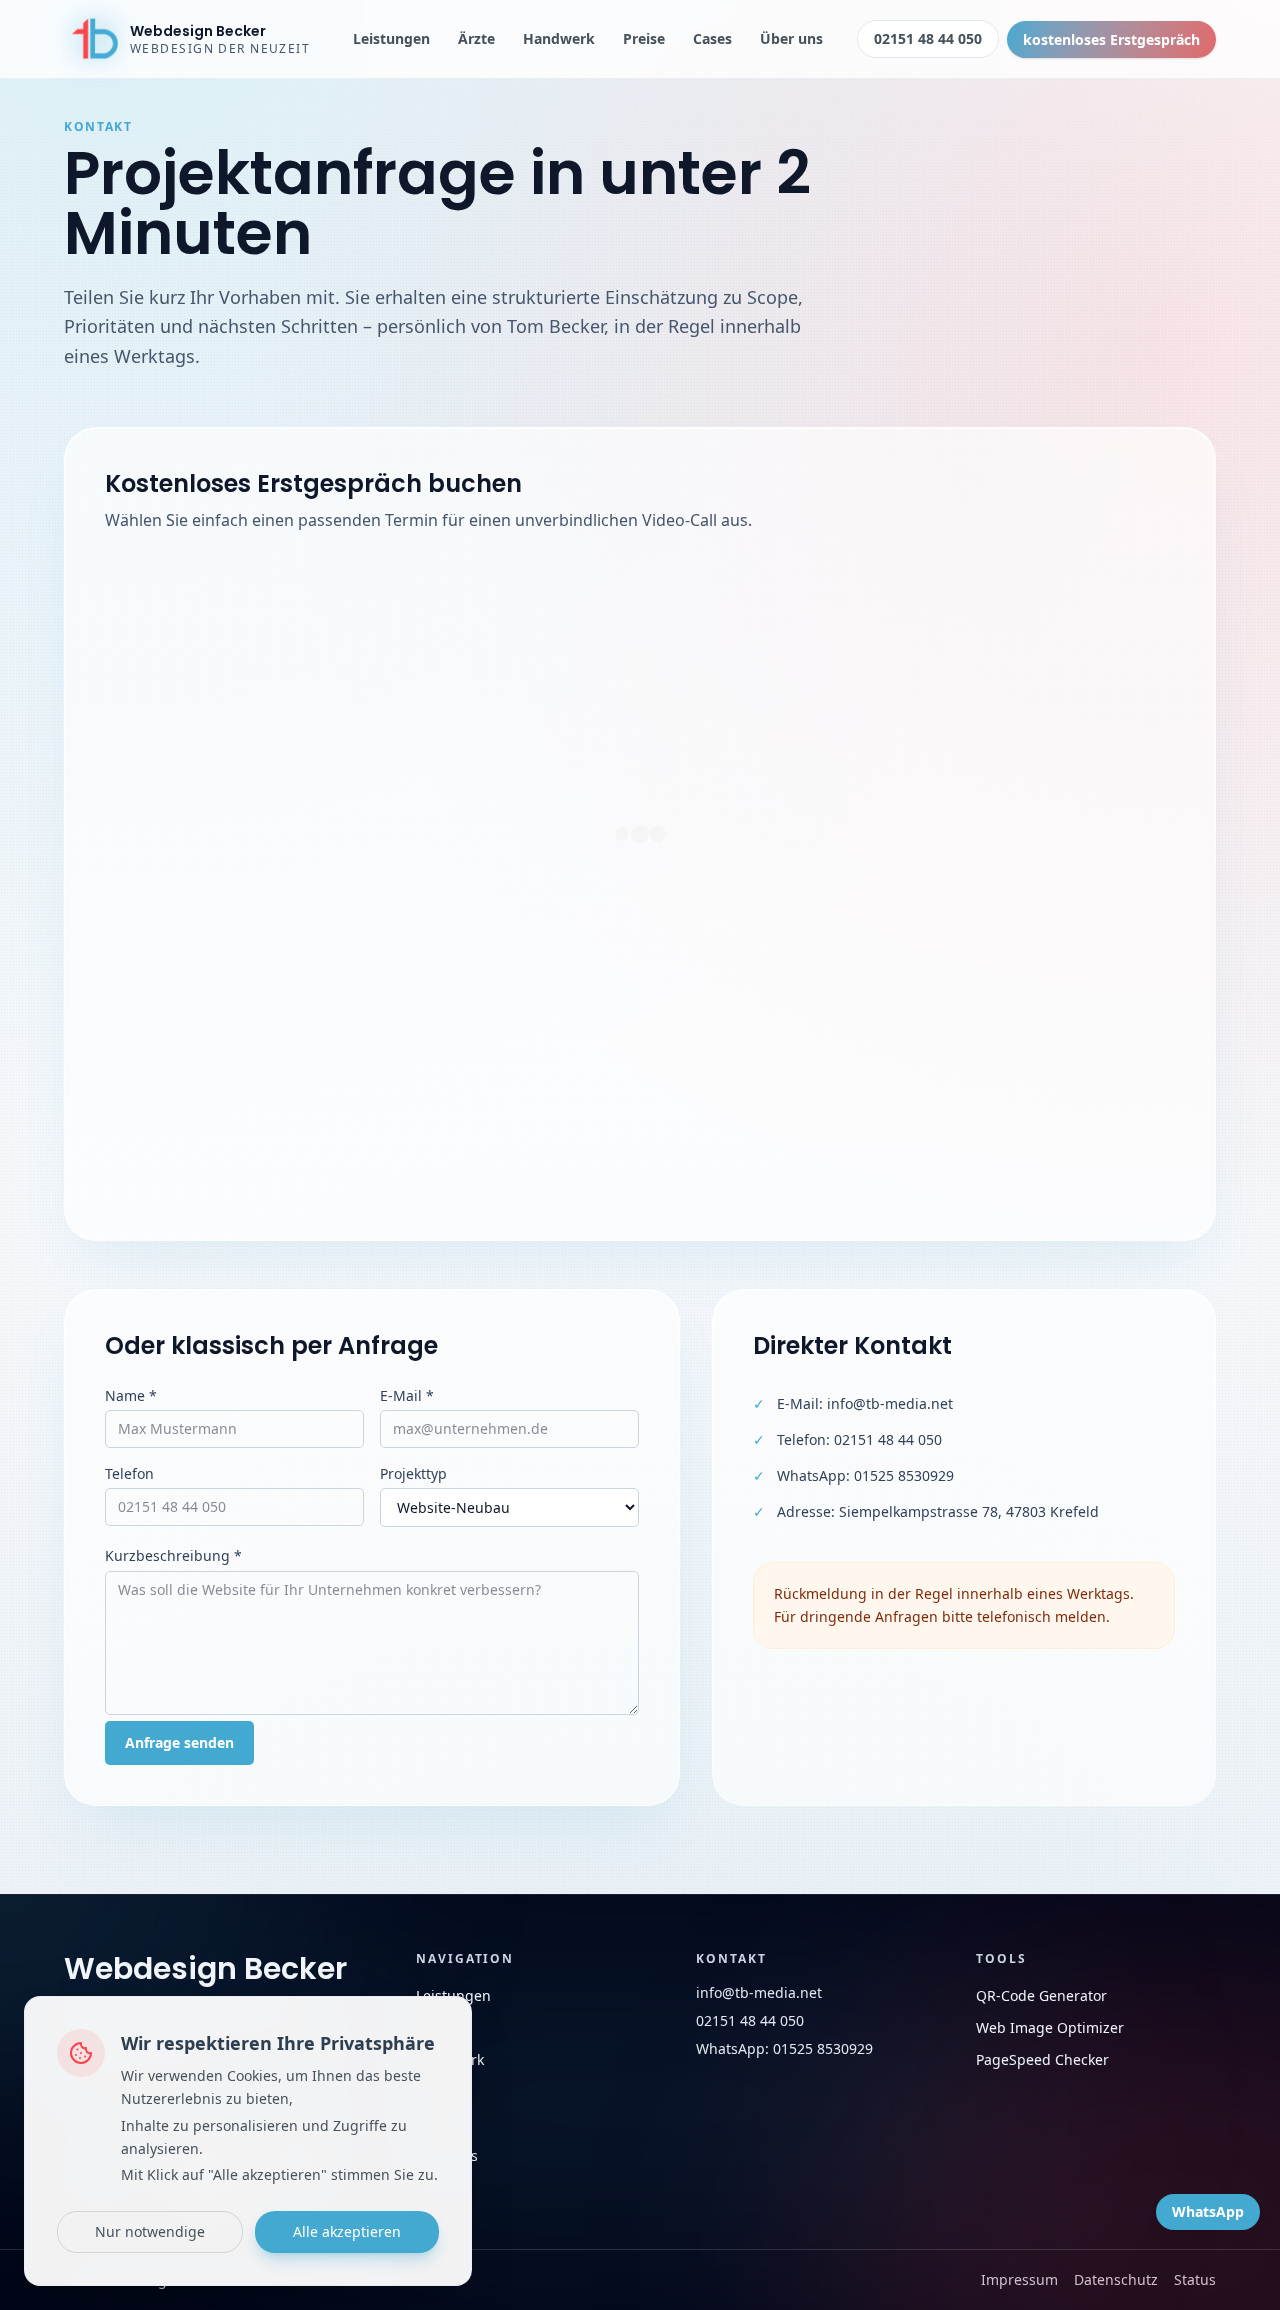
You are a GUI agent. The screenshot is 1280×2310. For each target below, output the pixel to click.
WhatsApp (1208, 2211)
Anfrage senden (179, 1742)
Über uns (791, 38)
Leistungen (391, 38)
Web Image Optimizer (1050, 2027)
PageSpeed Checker (1042, 2059)
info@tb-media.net (890, 1403)
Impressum (1019, 2279)
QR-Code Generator (1041, 1995)
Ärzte (476, 38)
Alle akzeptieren (347, 2231)
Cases (712, 38)
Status (1195, 2279)
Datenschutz (1116, 2279)
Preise (644, 38)
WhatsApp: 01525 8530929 (784, 2048)
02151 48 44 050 (928, 38)
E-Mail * (407, 1395)
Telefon (129, 1473)
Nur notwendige (150, 2231)
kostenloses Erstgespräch (1111, 39)
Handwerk (559, 38)
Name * (131, 1395)
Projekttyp (413, 1473)
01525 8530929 (904, 1475)
